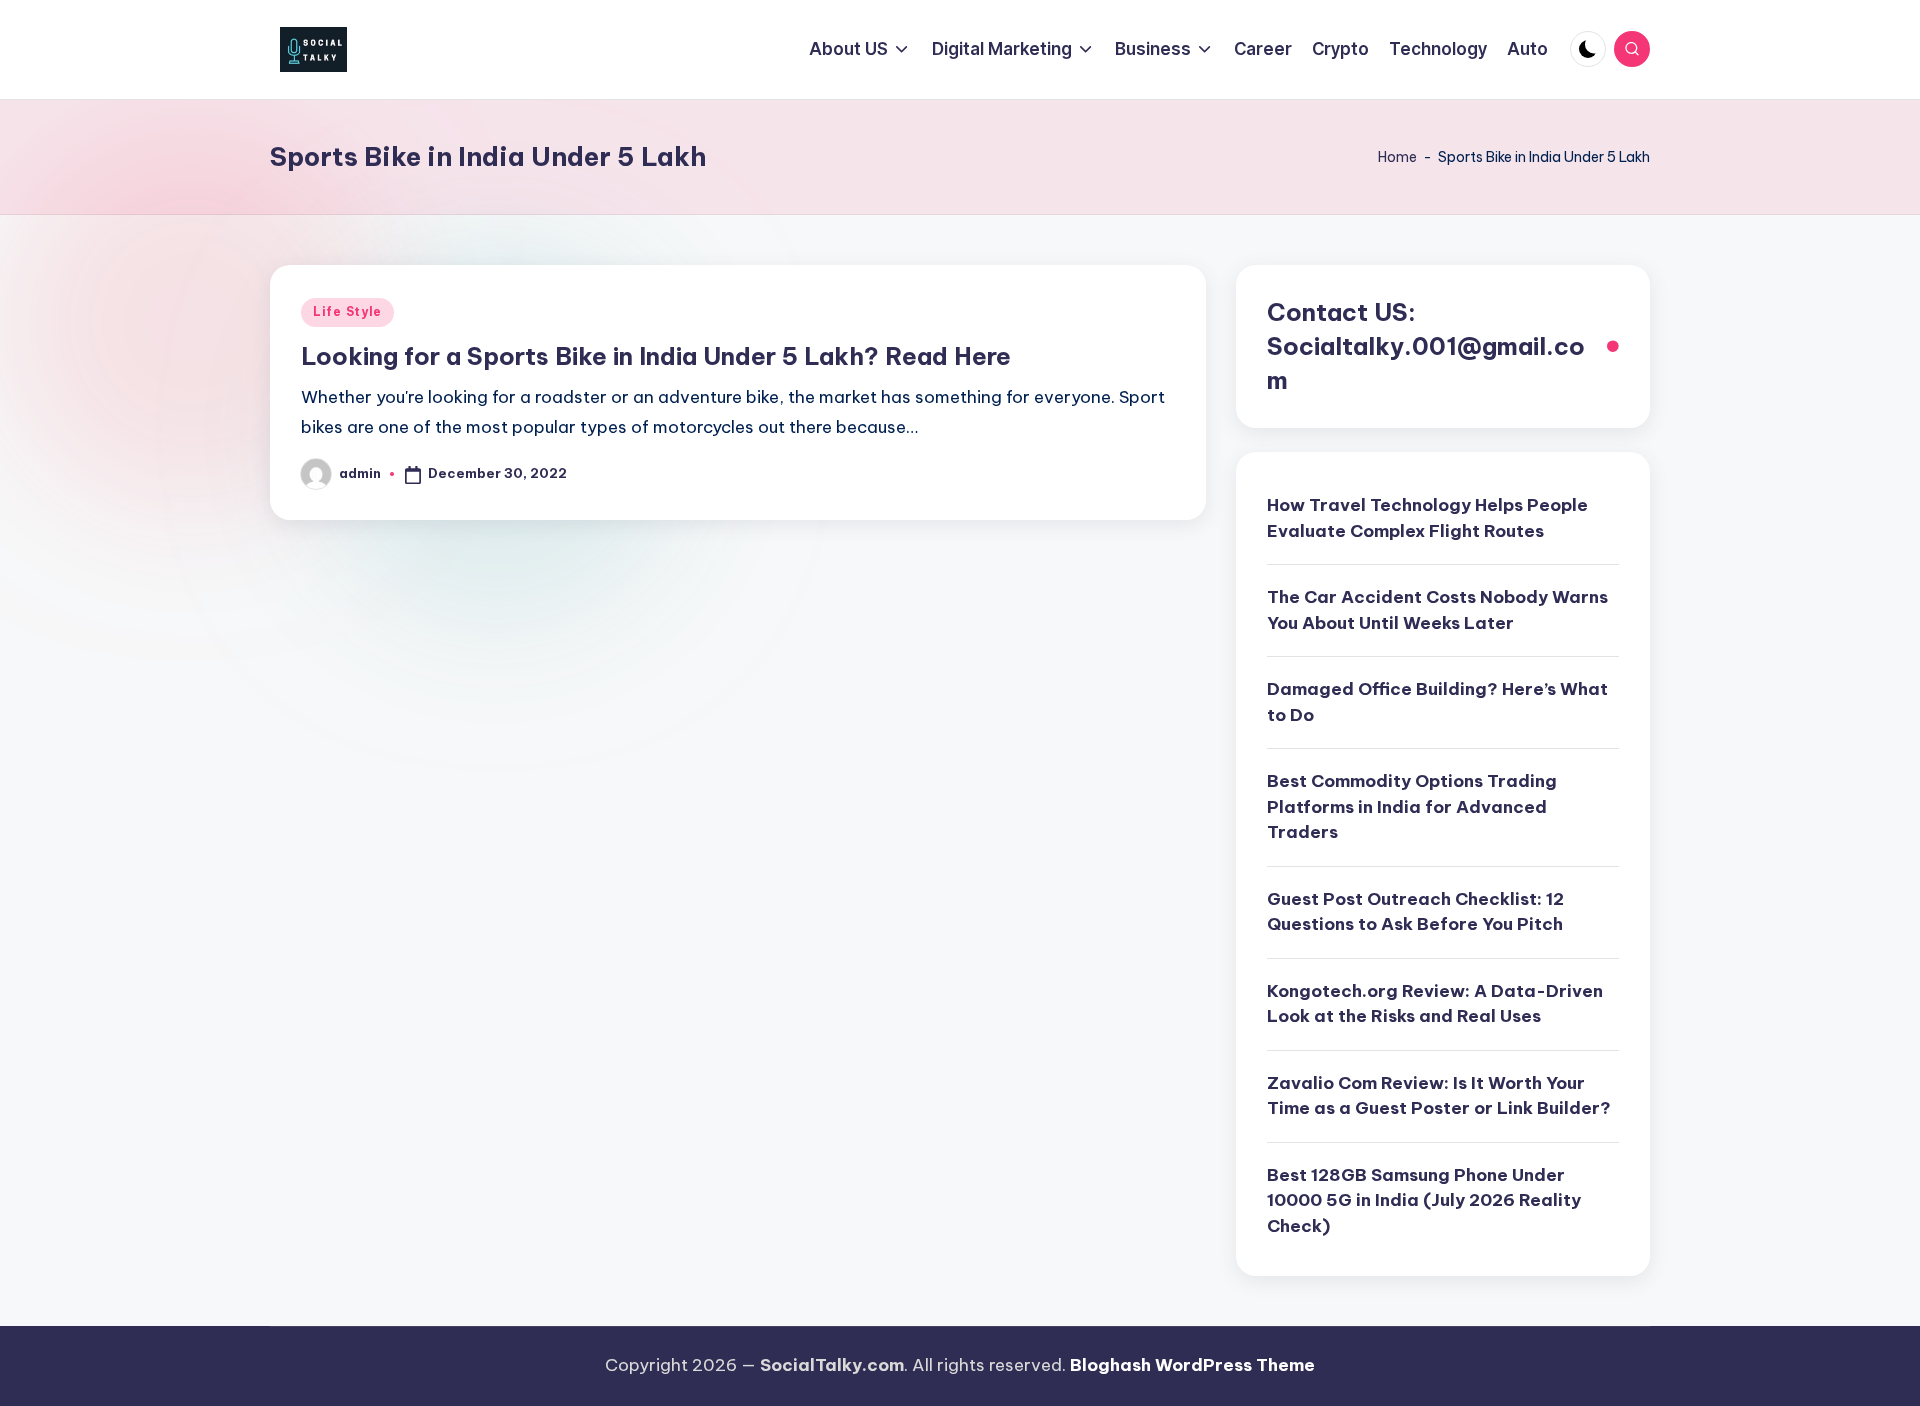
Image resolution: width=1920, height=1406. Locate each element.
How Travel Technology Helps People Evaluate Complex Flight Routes (1427, 518)
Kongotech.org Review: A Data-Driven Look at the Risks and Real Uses (1435, 1004)
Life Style (347, 311)
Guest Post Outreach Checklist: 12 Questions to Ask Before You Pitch (1415, 912)
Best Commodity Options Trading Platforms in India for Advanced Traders (1412, 806)
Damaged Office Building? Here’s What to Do (1437, 702)
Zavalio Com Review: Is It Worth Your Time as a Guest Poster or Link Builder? (1439, 1096)
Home (1397, 157)
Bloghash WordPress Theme (1192, 1365)
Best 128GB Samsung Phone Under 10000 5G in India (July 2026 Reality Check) (1424, 1200)
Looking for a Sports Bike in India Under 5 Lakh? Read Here (656, 356)
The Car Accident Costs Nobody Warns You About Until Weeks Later (1437, 610)
